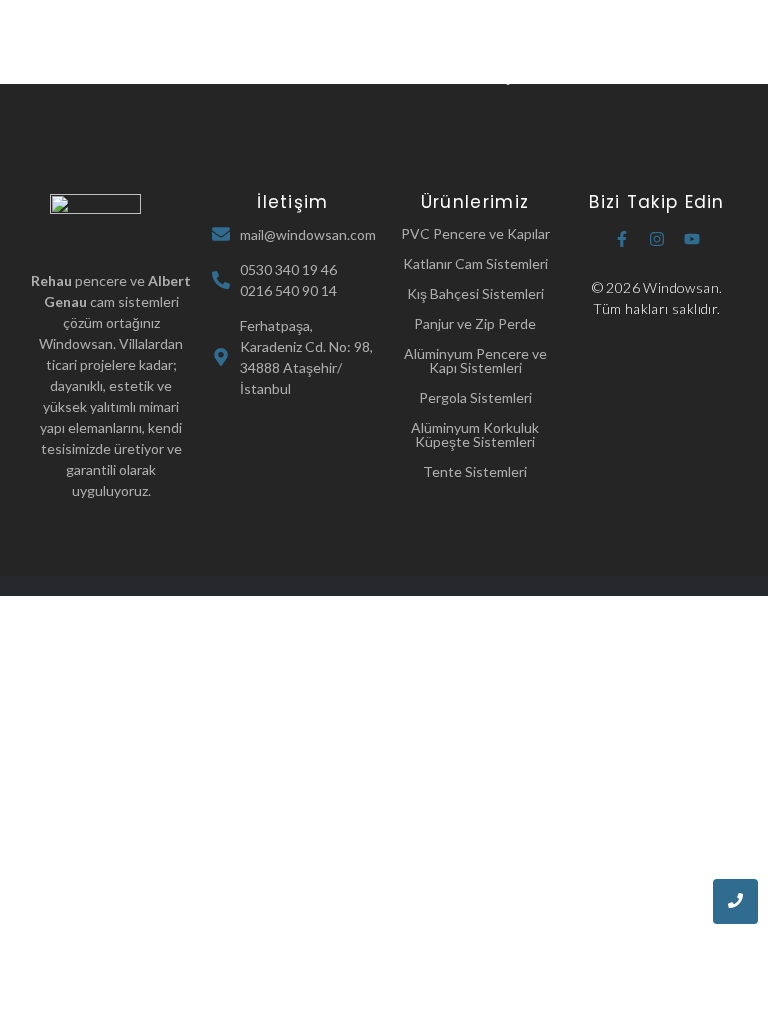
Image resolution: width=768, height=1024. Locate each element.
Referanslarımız (402, 76)
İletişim (504, 76)
